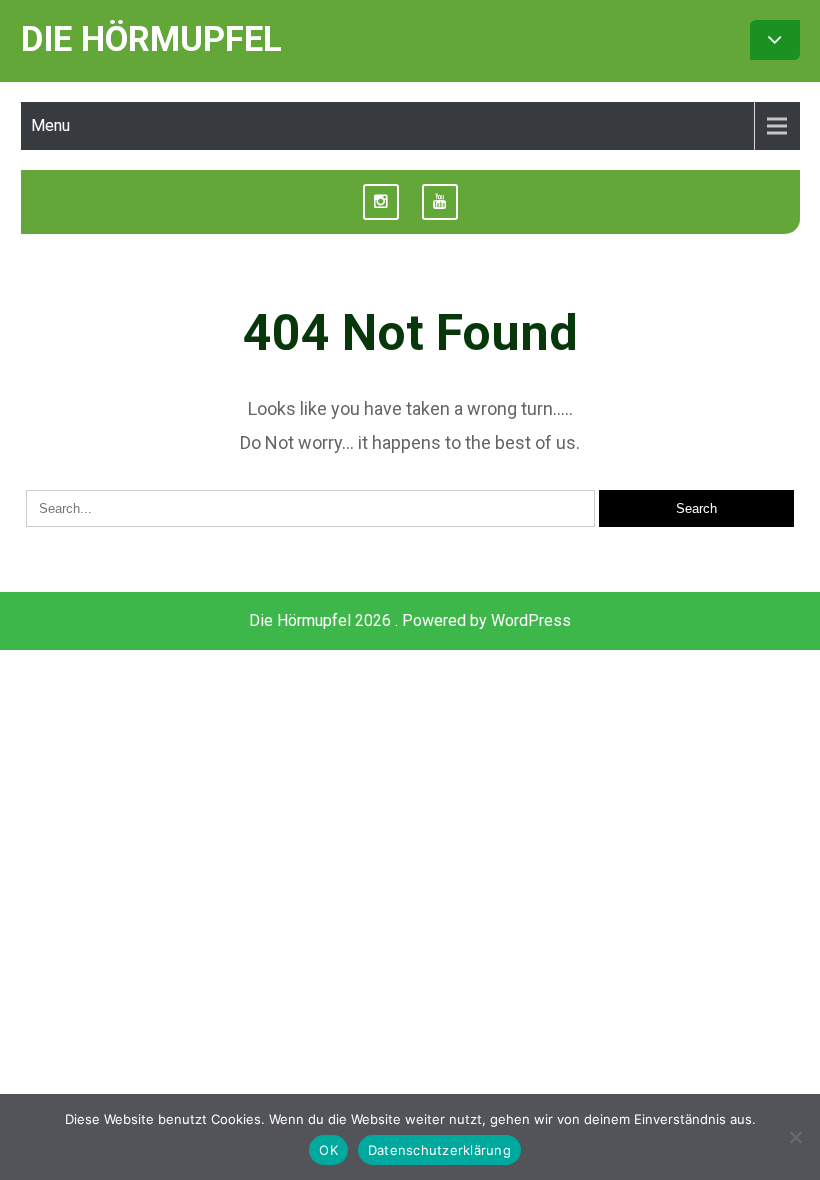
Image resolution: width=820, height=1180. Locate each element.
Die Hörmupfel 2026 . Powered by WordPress (410, 620)
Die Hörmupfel (151, 39)
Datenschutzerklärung (439, 1150)
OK (328, 1150)
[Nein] (795, 1137)
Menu (50, 125)
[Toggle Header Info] (775, 40)
